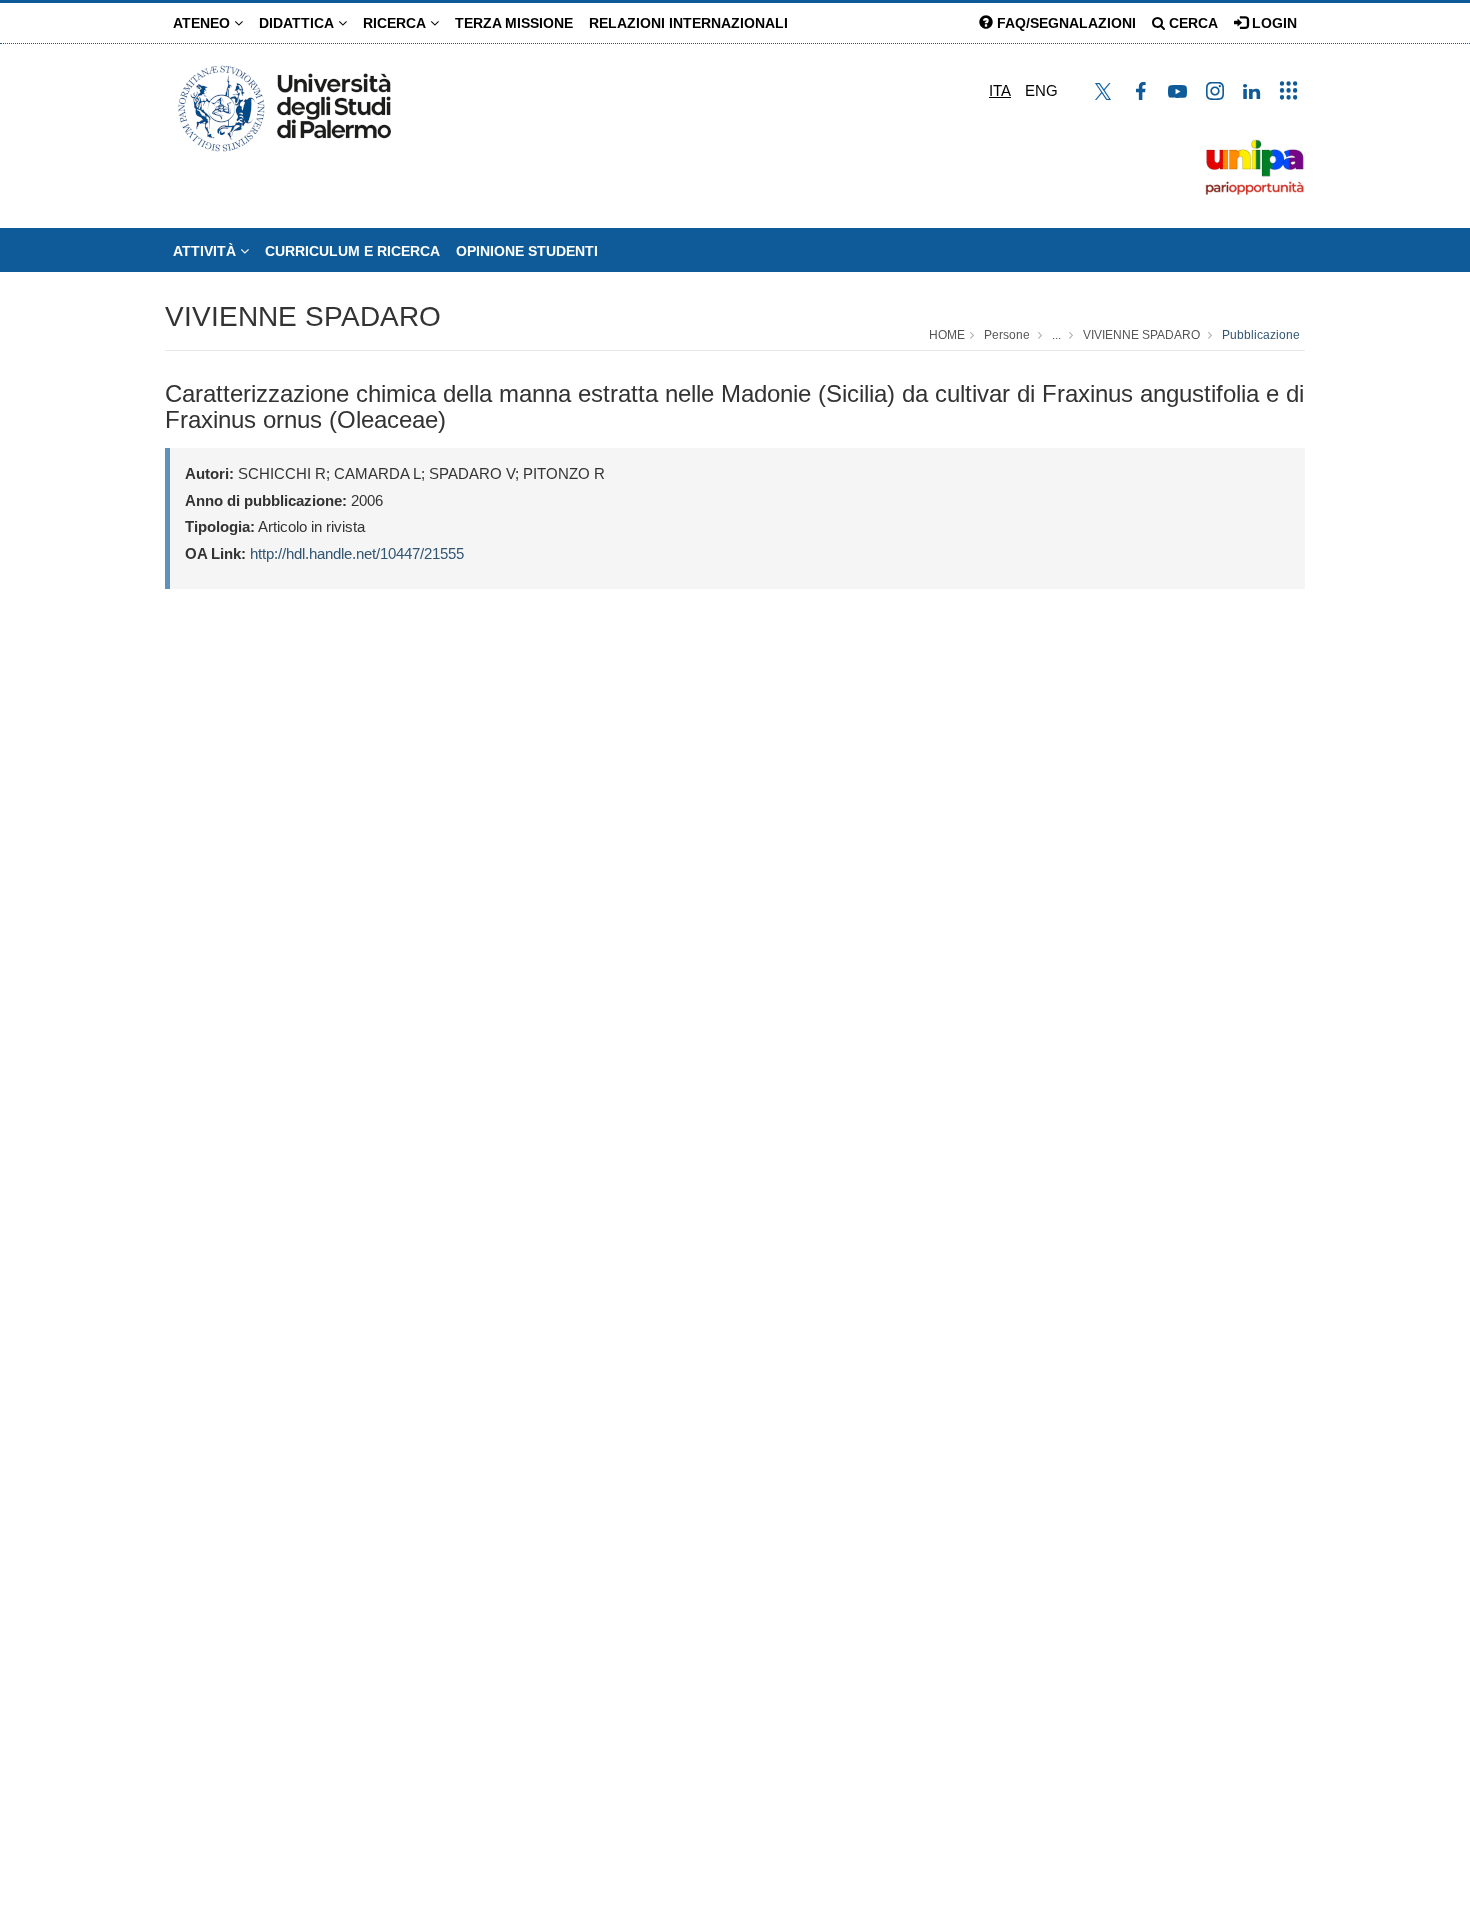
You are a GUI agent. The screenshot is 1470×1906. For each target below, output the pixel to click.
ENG (1041, 90)
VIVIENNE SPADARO (303, 316)
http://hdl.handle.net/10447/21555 (357, 553)
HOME (947, 335)
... (1056, 335)
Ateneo (203, 23)
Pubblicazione (1261, 335)
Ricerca (396, 23)
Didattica (298, 23)
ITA (1000, 90)
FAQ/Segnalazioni (1064, 23)
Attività (206, 251)
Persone (1007, 335)
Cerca (1191, 23)
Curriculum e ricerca (352, 251)
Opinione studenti (527, 251)
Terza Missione (514, 23)
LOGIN (1272, 23)
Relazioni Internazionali (688, 23)
